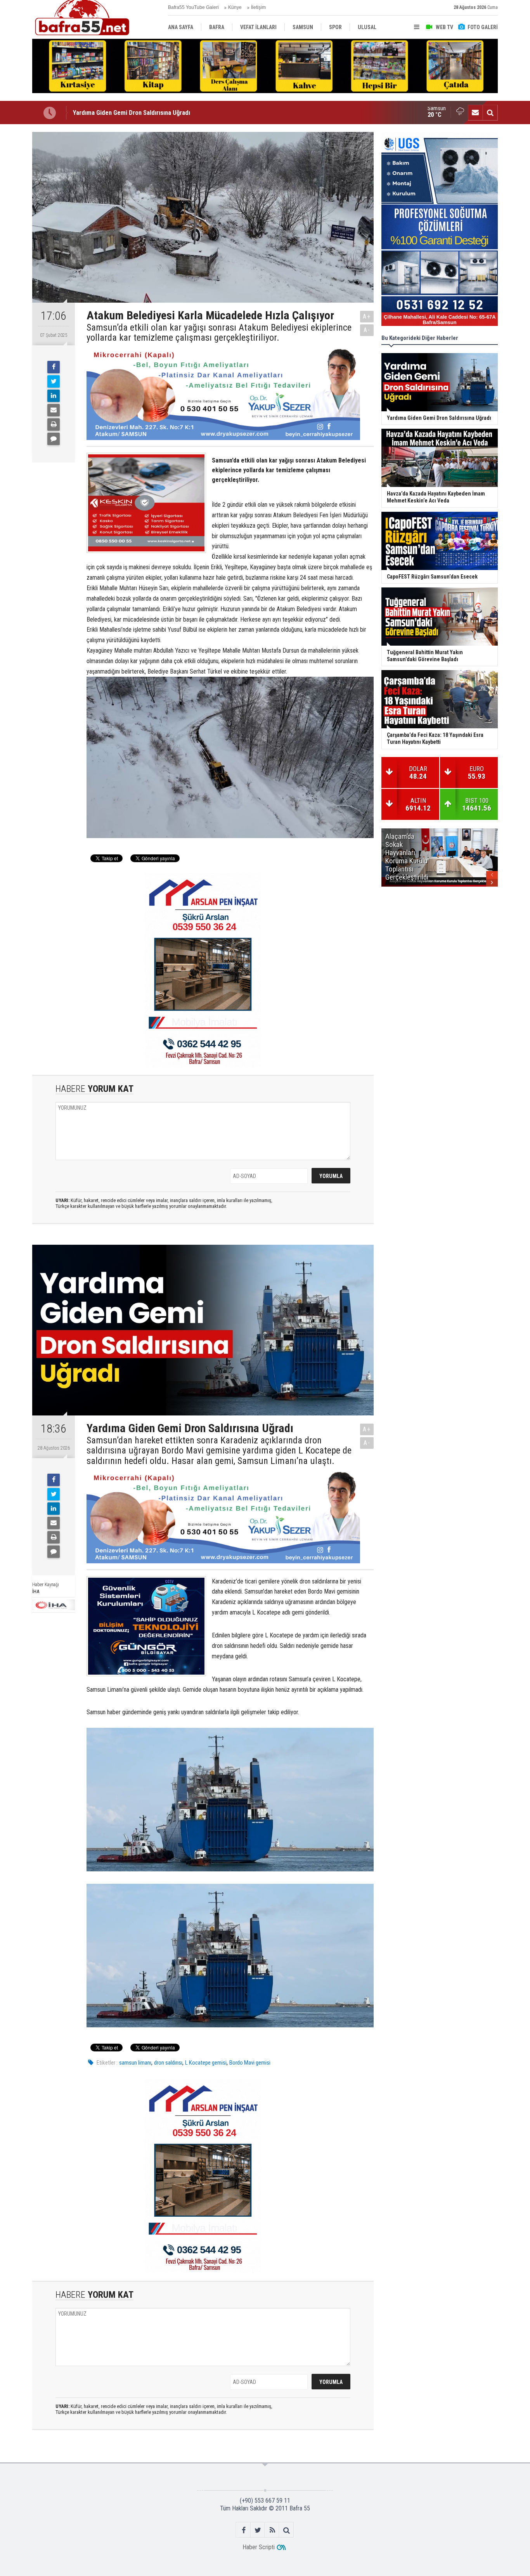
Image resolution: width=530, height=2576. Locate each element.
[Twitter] (54, 381)
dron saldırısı (168, 2063)
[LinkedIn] (54, 396)
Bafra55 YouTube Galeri (193, 7)
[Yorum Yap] (54, 439)
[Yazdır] (54, 424)
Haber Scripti (259, 2547)
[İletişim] (475, 113)
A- (367, 330)
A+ (367, 316)
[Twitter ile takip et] (258, 2530)
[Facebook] (54, 367)
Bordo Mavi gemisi (250, 2063)
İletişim (258, 7)
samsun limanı (135, 2063)
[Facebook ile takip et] (243, 2530)
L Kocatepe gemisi (206, 2063)
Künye (235, 7)
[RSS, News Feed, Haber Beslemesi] (272, 2530)
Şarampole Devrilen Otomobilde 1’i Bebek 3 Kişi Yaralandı (150, 113)
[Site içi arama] (490, 113)
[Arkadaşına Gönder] (54, 410)
